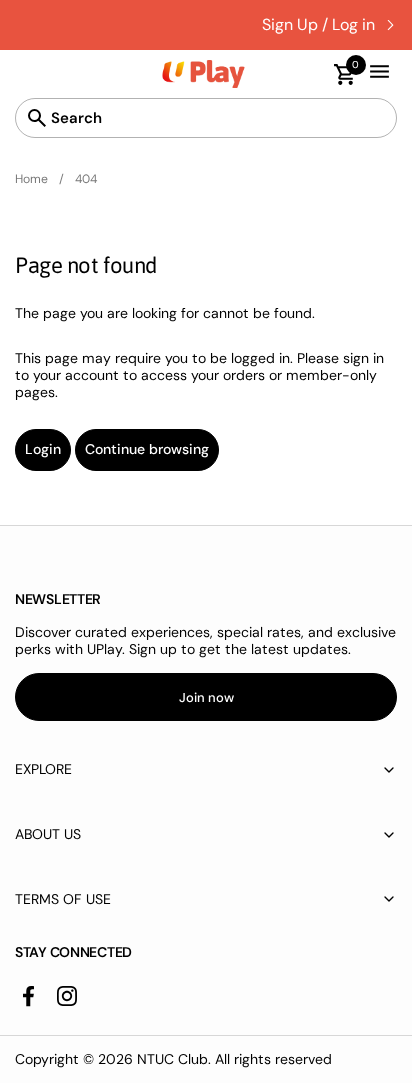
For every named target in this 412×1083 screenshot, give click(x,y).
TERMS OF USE (63, 899)
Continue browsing (147, 449)
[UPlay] (203, 74)
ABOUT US (48, 834)
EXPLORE (43, 769)
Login (43, 449)
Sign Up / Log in (318, 24)
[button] (335, 74)
